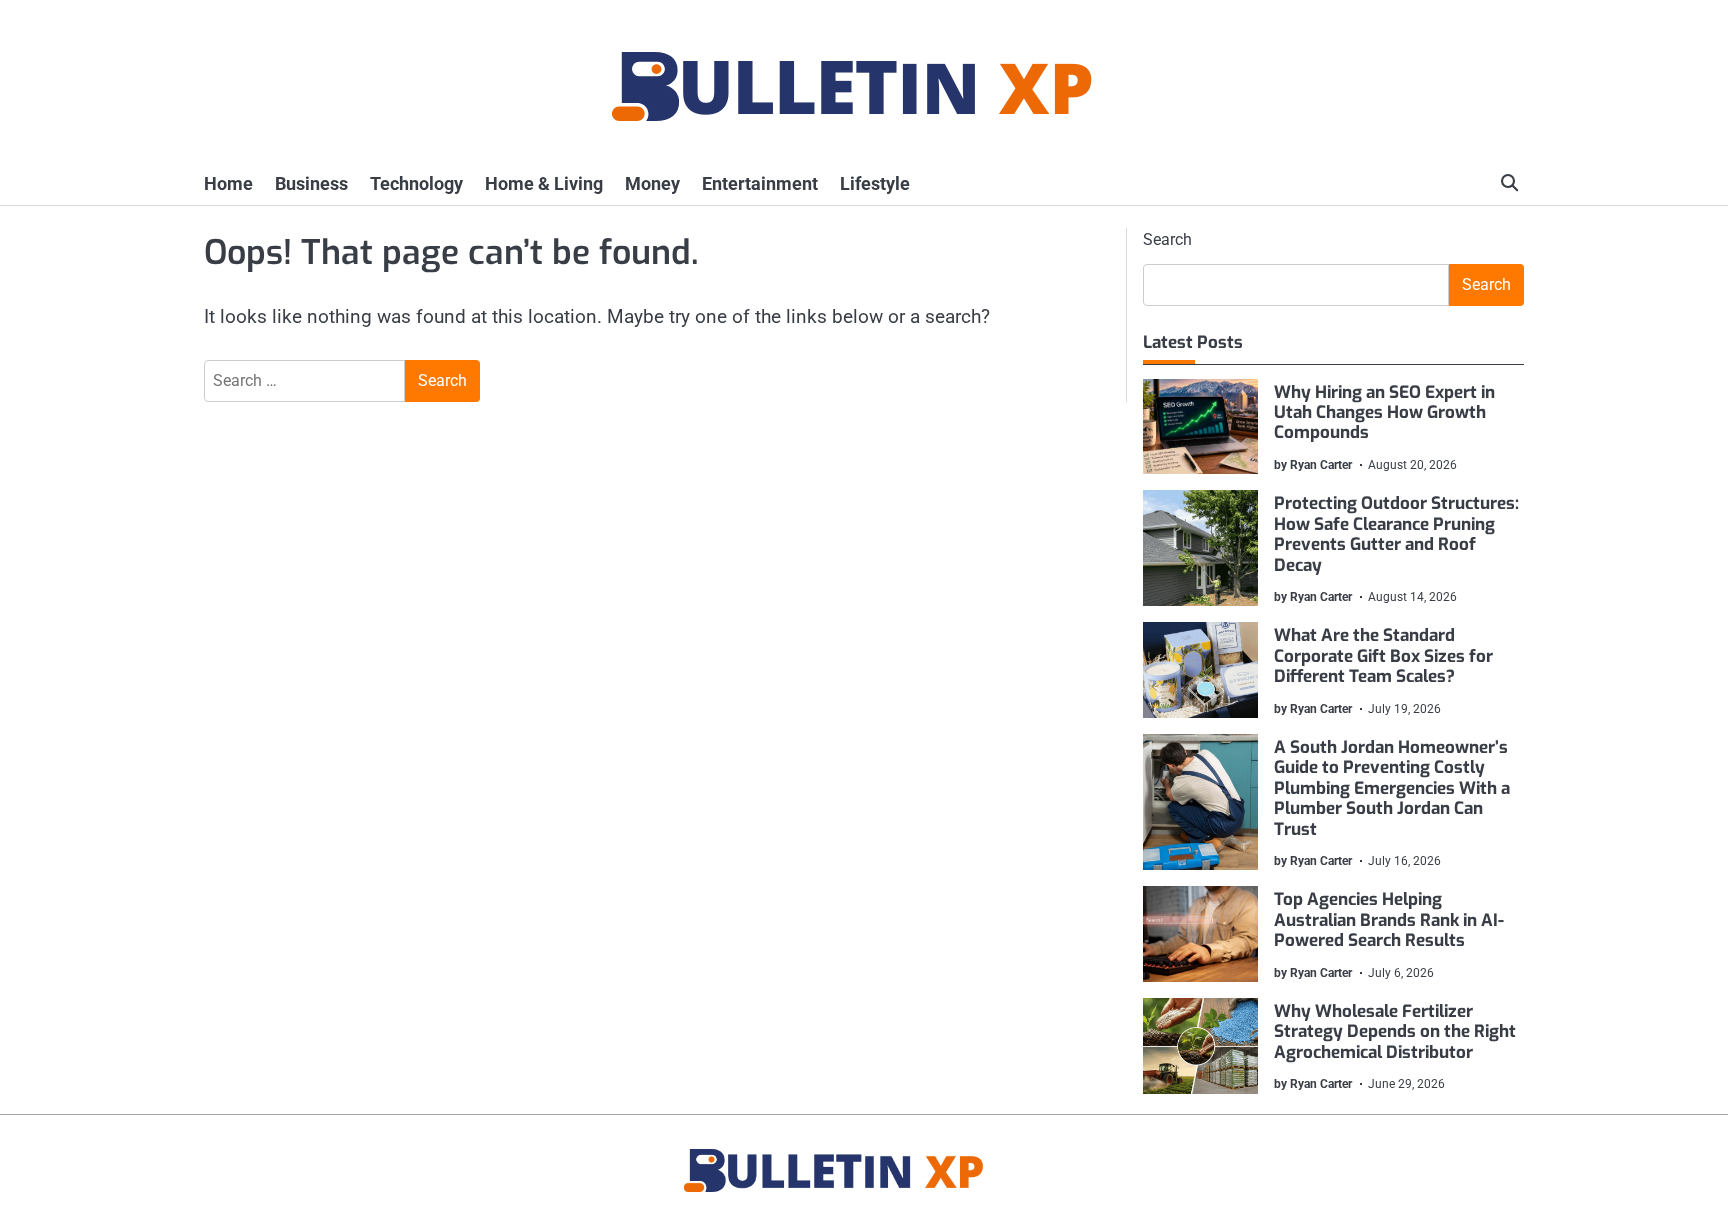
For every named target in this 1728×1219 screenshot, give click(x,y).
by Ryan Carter (1313, 465)
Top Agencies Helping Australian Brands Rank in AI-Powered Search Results (1389, 920)
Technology (416, 183)
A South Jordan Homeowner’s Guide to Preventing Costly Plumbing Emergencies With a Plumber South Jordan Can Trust (1392, 788)
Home (228, 183)
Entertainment (760, 183)
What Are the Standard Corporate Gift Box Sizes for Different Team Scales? (1383, 656)
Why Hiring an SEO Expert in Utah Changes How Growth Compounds (1384, 413)
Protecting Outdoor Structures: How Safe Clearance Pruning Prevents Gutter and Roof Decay (1396, 534)
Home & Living (544, 183)
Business (311, 183)
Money (652, 183)
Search (1167, 239)
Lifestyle (875, 183)
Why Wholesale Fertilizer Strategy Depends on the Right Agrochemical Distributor (1395, 1032)
